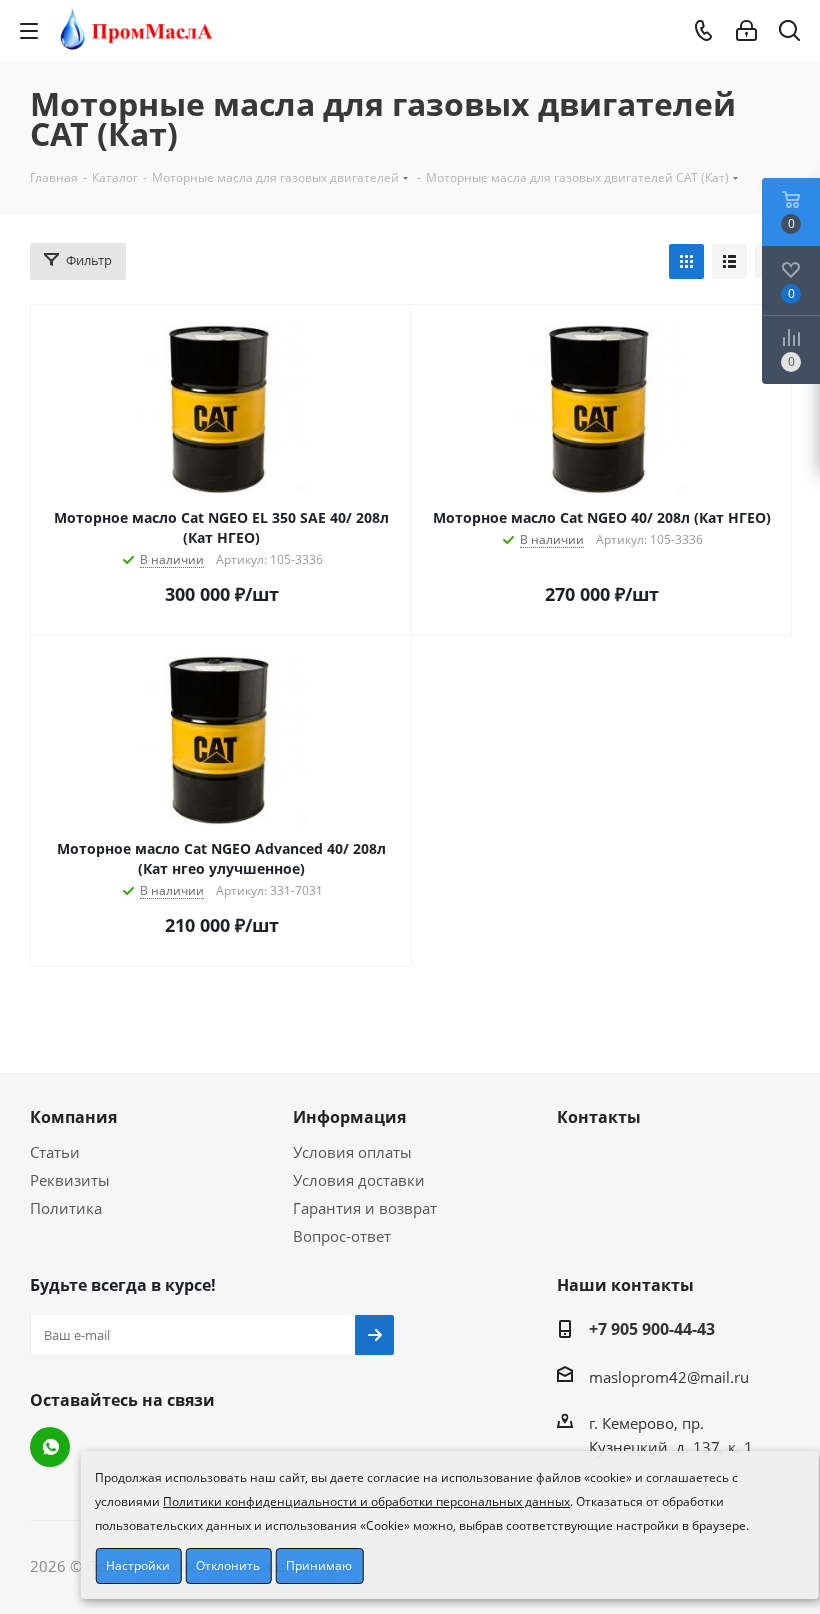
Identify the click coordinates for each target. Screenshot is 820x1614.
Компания (73, 1117)
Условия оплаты (352, 1152)
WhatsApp (50, 1447)
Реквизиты (70, 1180)
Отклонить (228, 1565)
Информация (349, 1117)
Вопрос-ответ (342, 1236)
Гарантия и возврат (365, 1208)
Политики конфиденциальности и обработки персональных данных (366, 1501)
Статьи (55, 1152)
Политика (66, 1208)
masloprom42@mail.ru (669, 1377)
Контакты (599, 1117)
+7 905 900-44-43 (652, 1329)
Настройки (138, 1565)
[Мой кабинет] (746, 31)
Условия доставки (359, 1180)
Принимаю (319, 1565)
